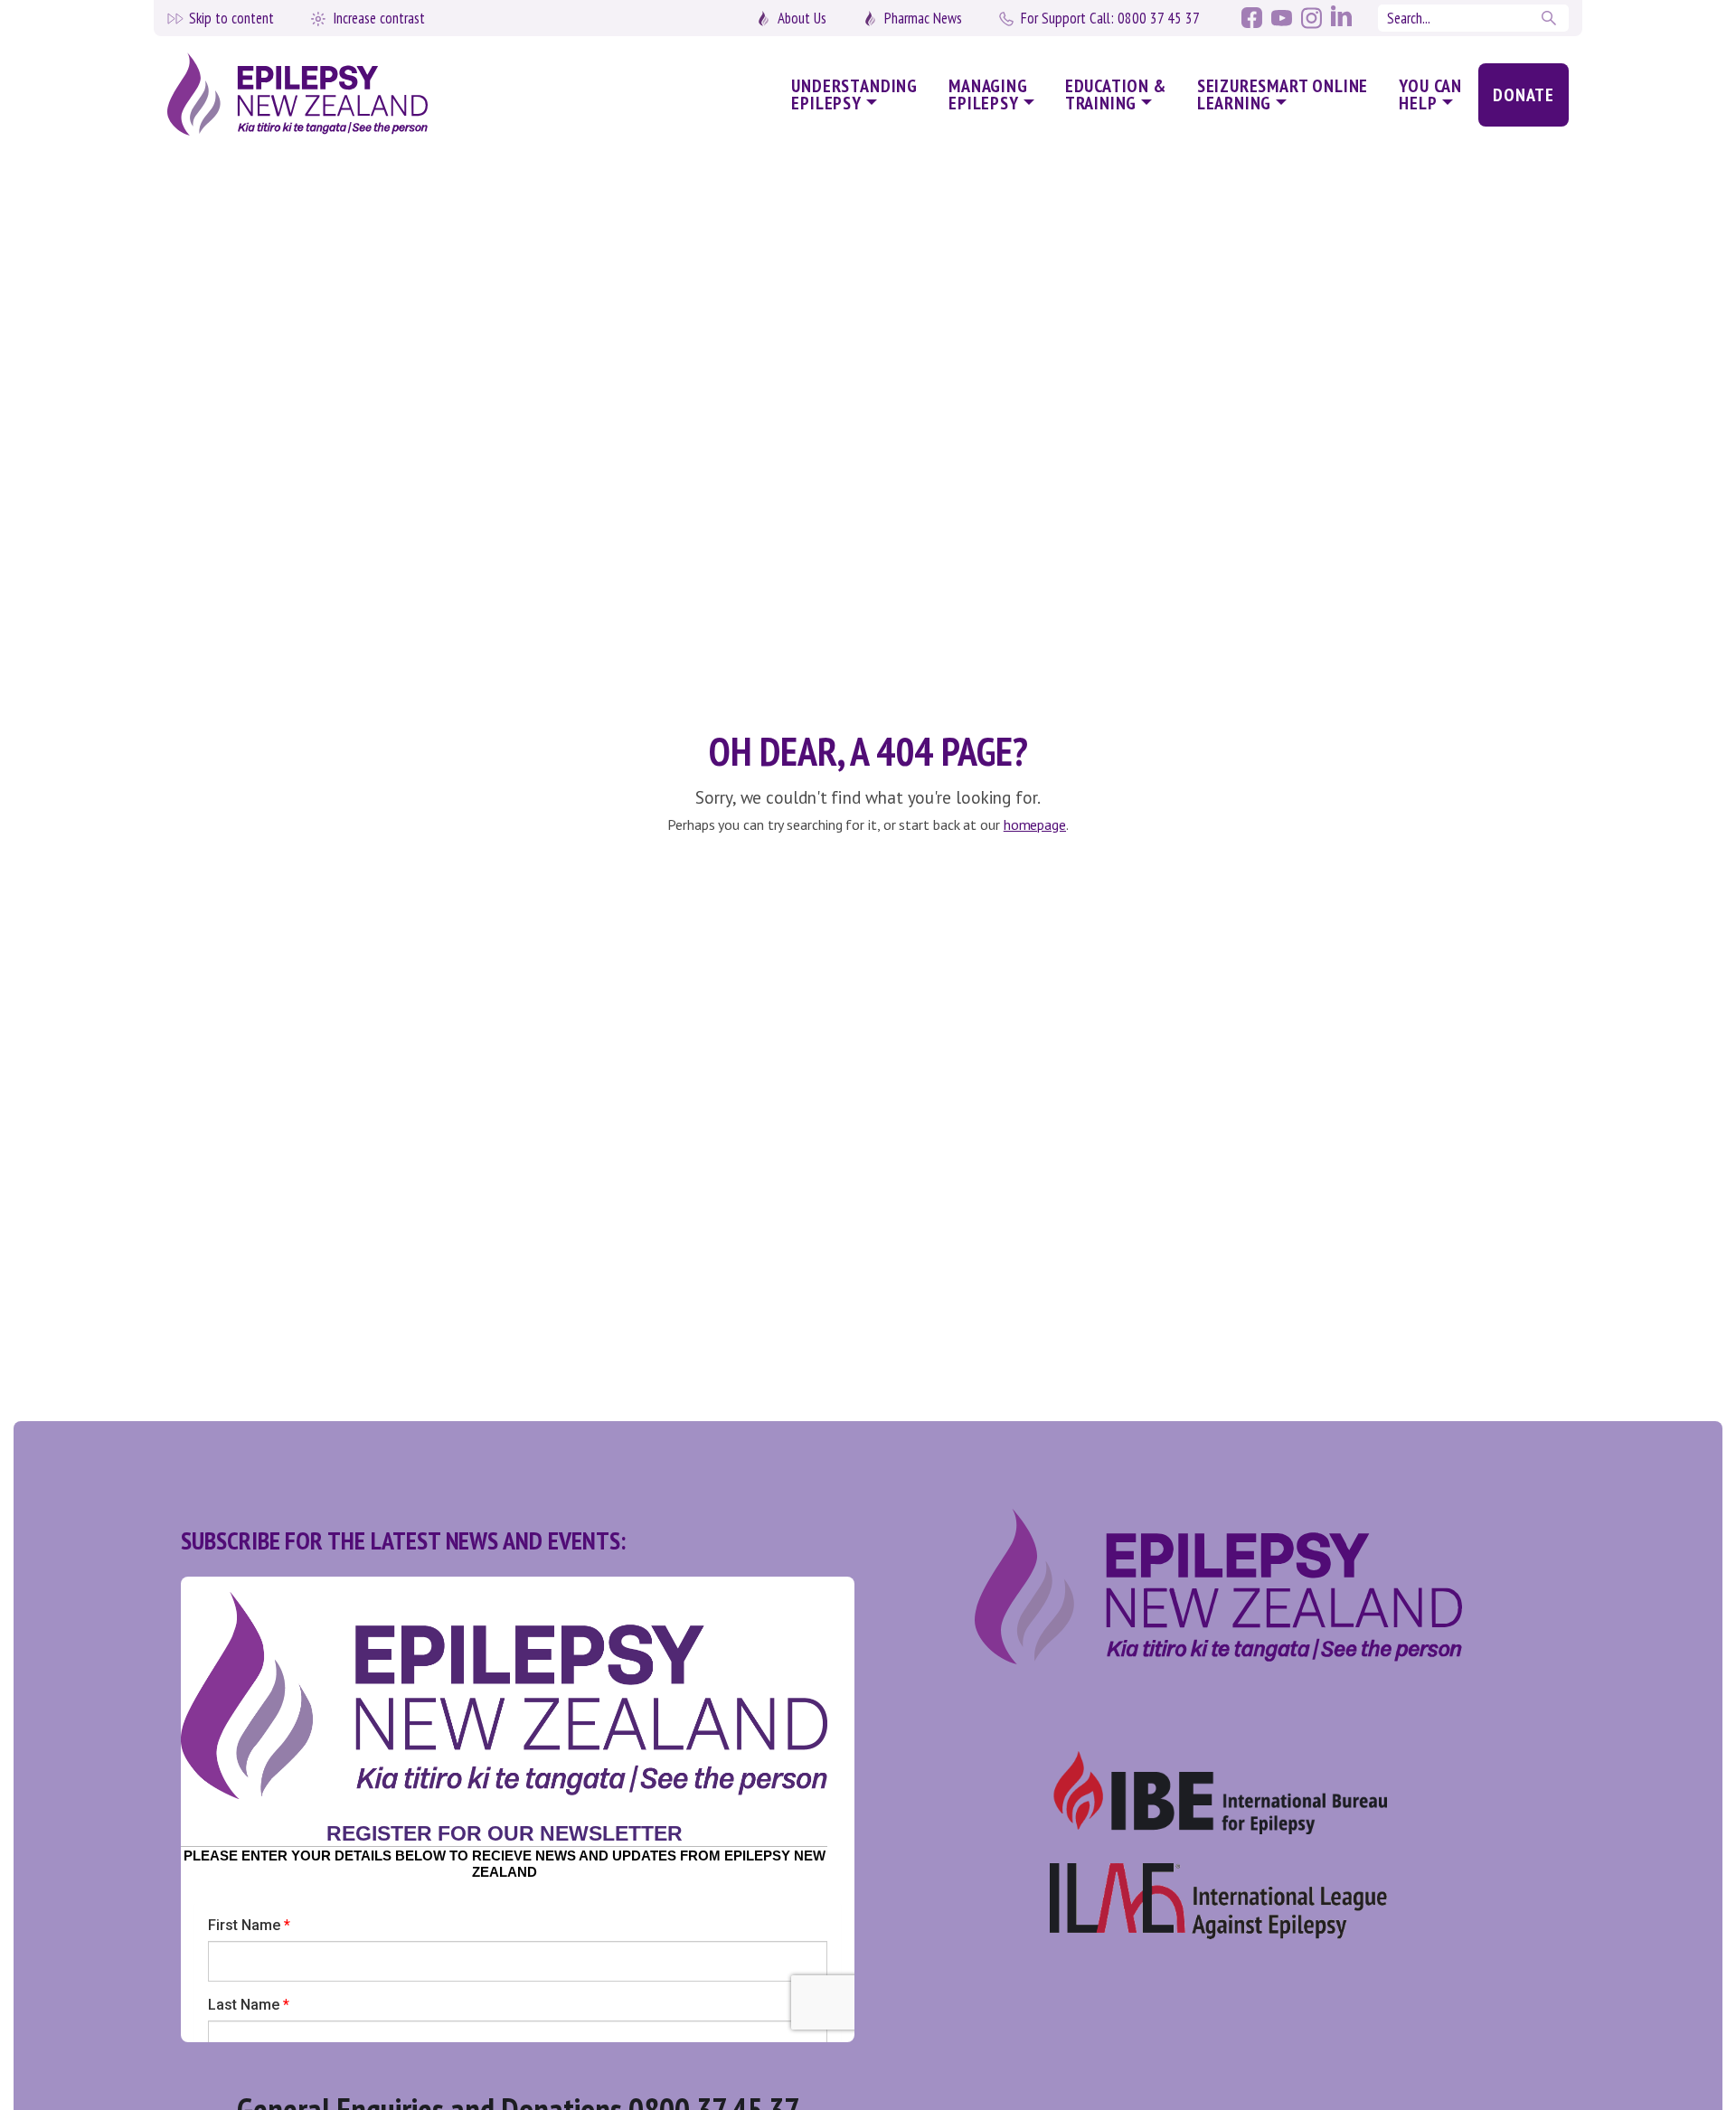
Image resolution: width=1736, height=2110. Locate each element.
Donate (1524, 95)
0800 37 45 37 (1110, 18)
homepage (1035, 824)
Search (1551, 18)
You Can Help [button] (1430, 94)
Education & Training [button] (1116, 94)
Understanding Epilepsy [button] (854, 94)
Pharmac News (923, 18)
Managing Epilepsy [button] (988, 94)
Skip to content (231, 18)
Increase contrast (379, 18)
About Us (802, 18)
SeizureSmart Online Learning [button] (1283, 94)
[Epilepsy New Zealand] (334, 95)
